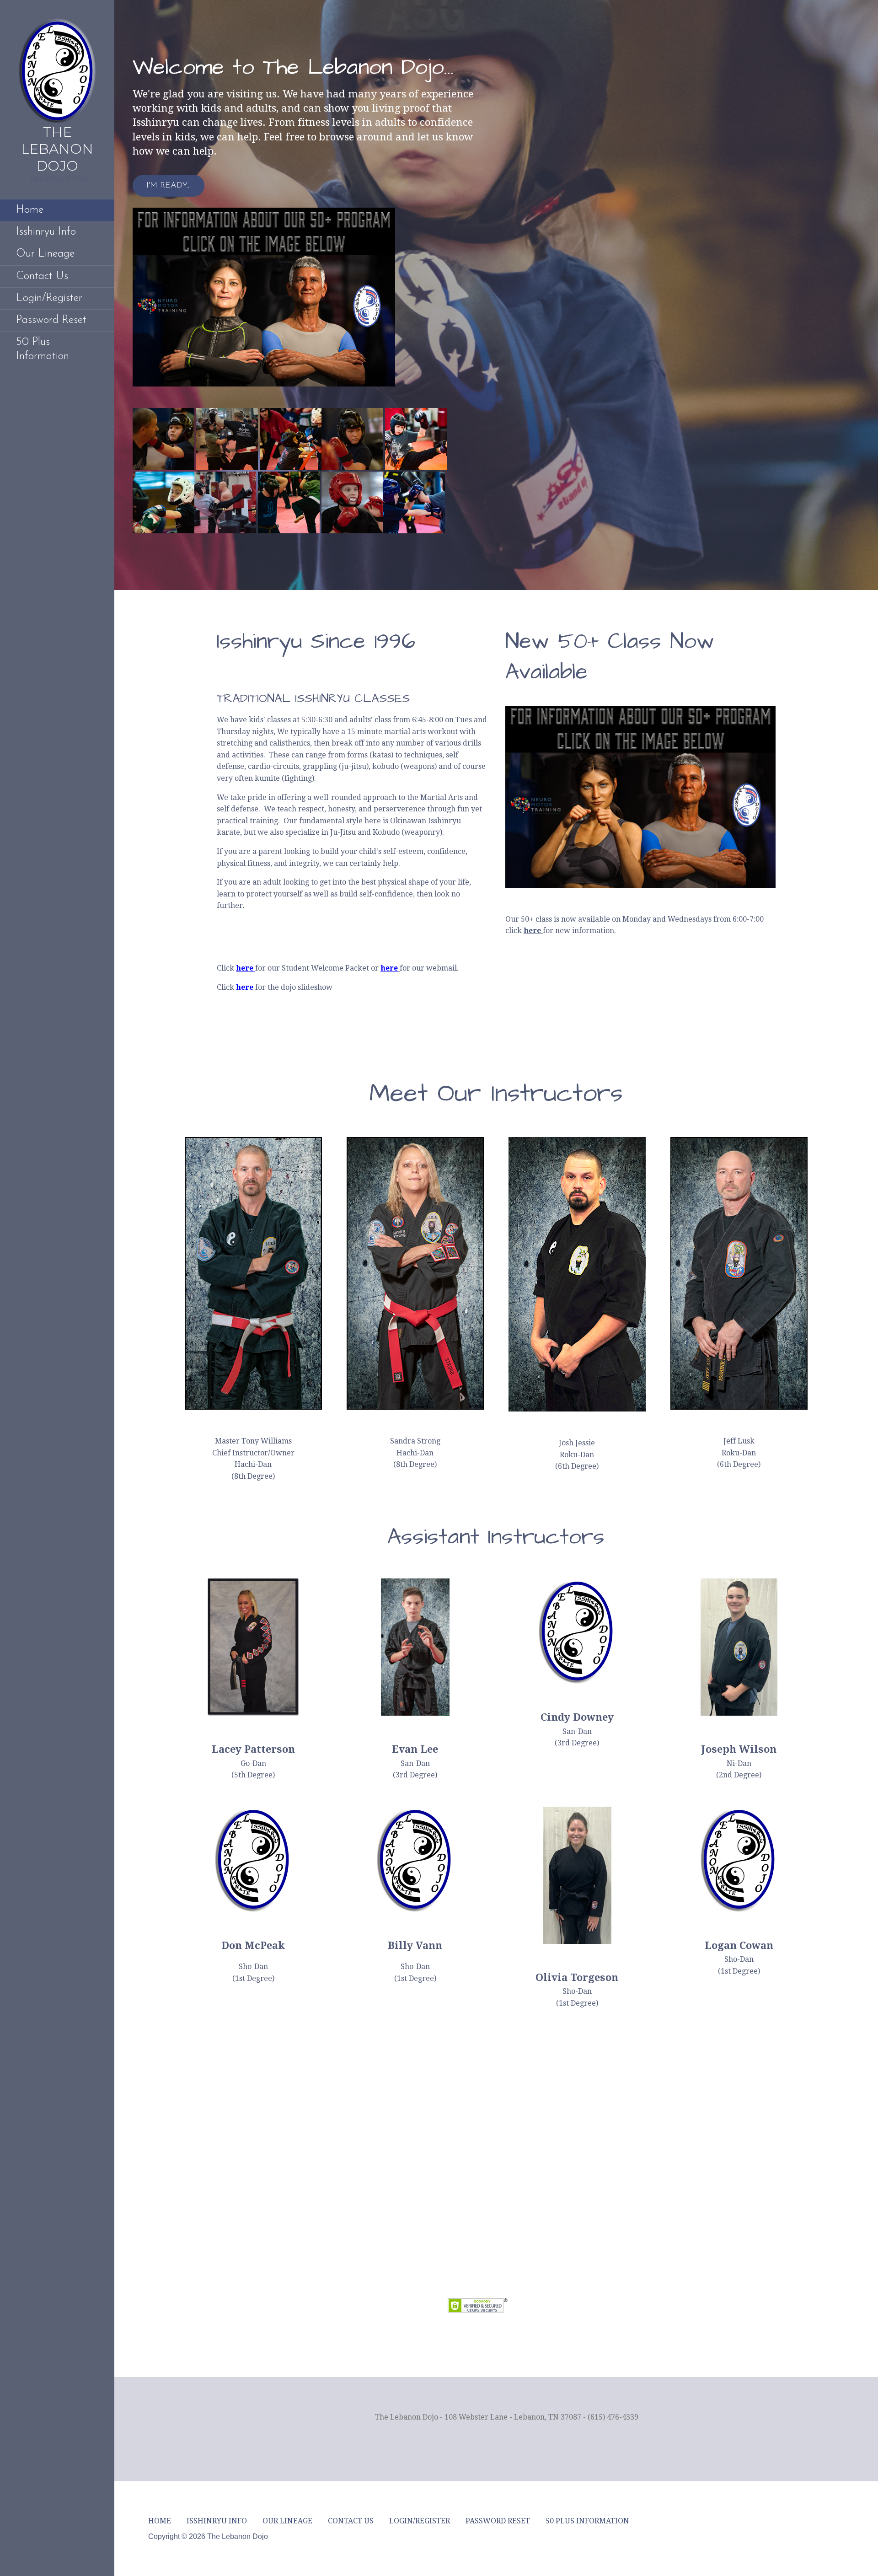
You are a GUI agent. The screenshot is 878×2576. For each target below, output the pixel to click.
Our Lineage (45, 254)
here (245, 968)
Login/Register (49, 298)
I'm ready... (169, 186)
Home (30, 210)
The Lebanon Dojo (57, 149)
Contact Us (42, 276)
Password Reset (51, 320)
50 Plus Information (43, 349)
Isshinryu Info (46, 232)
